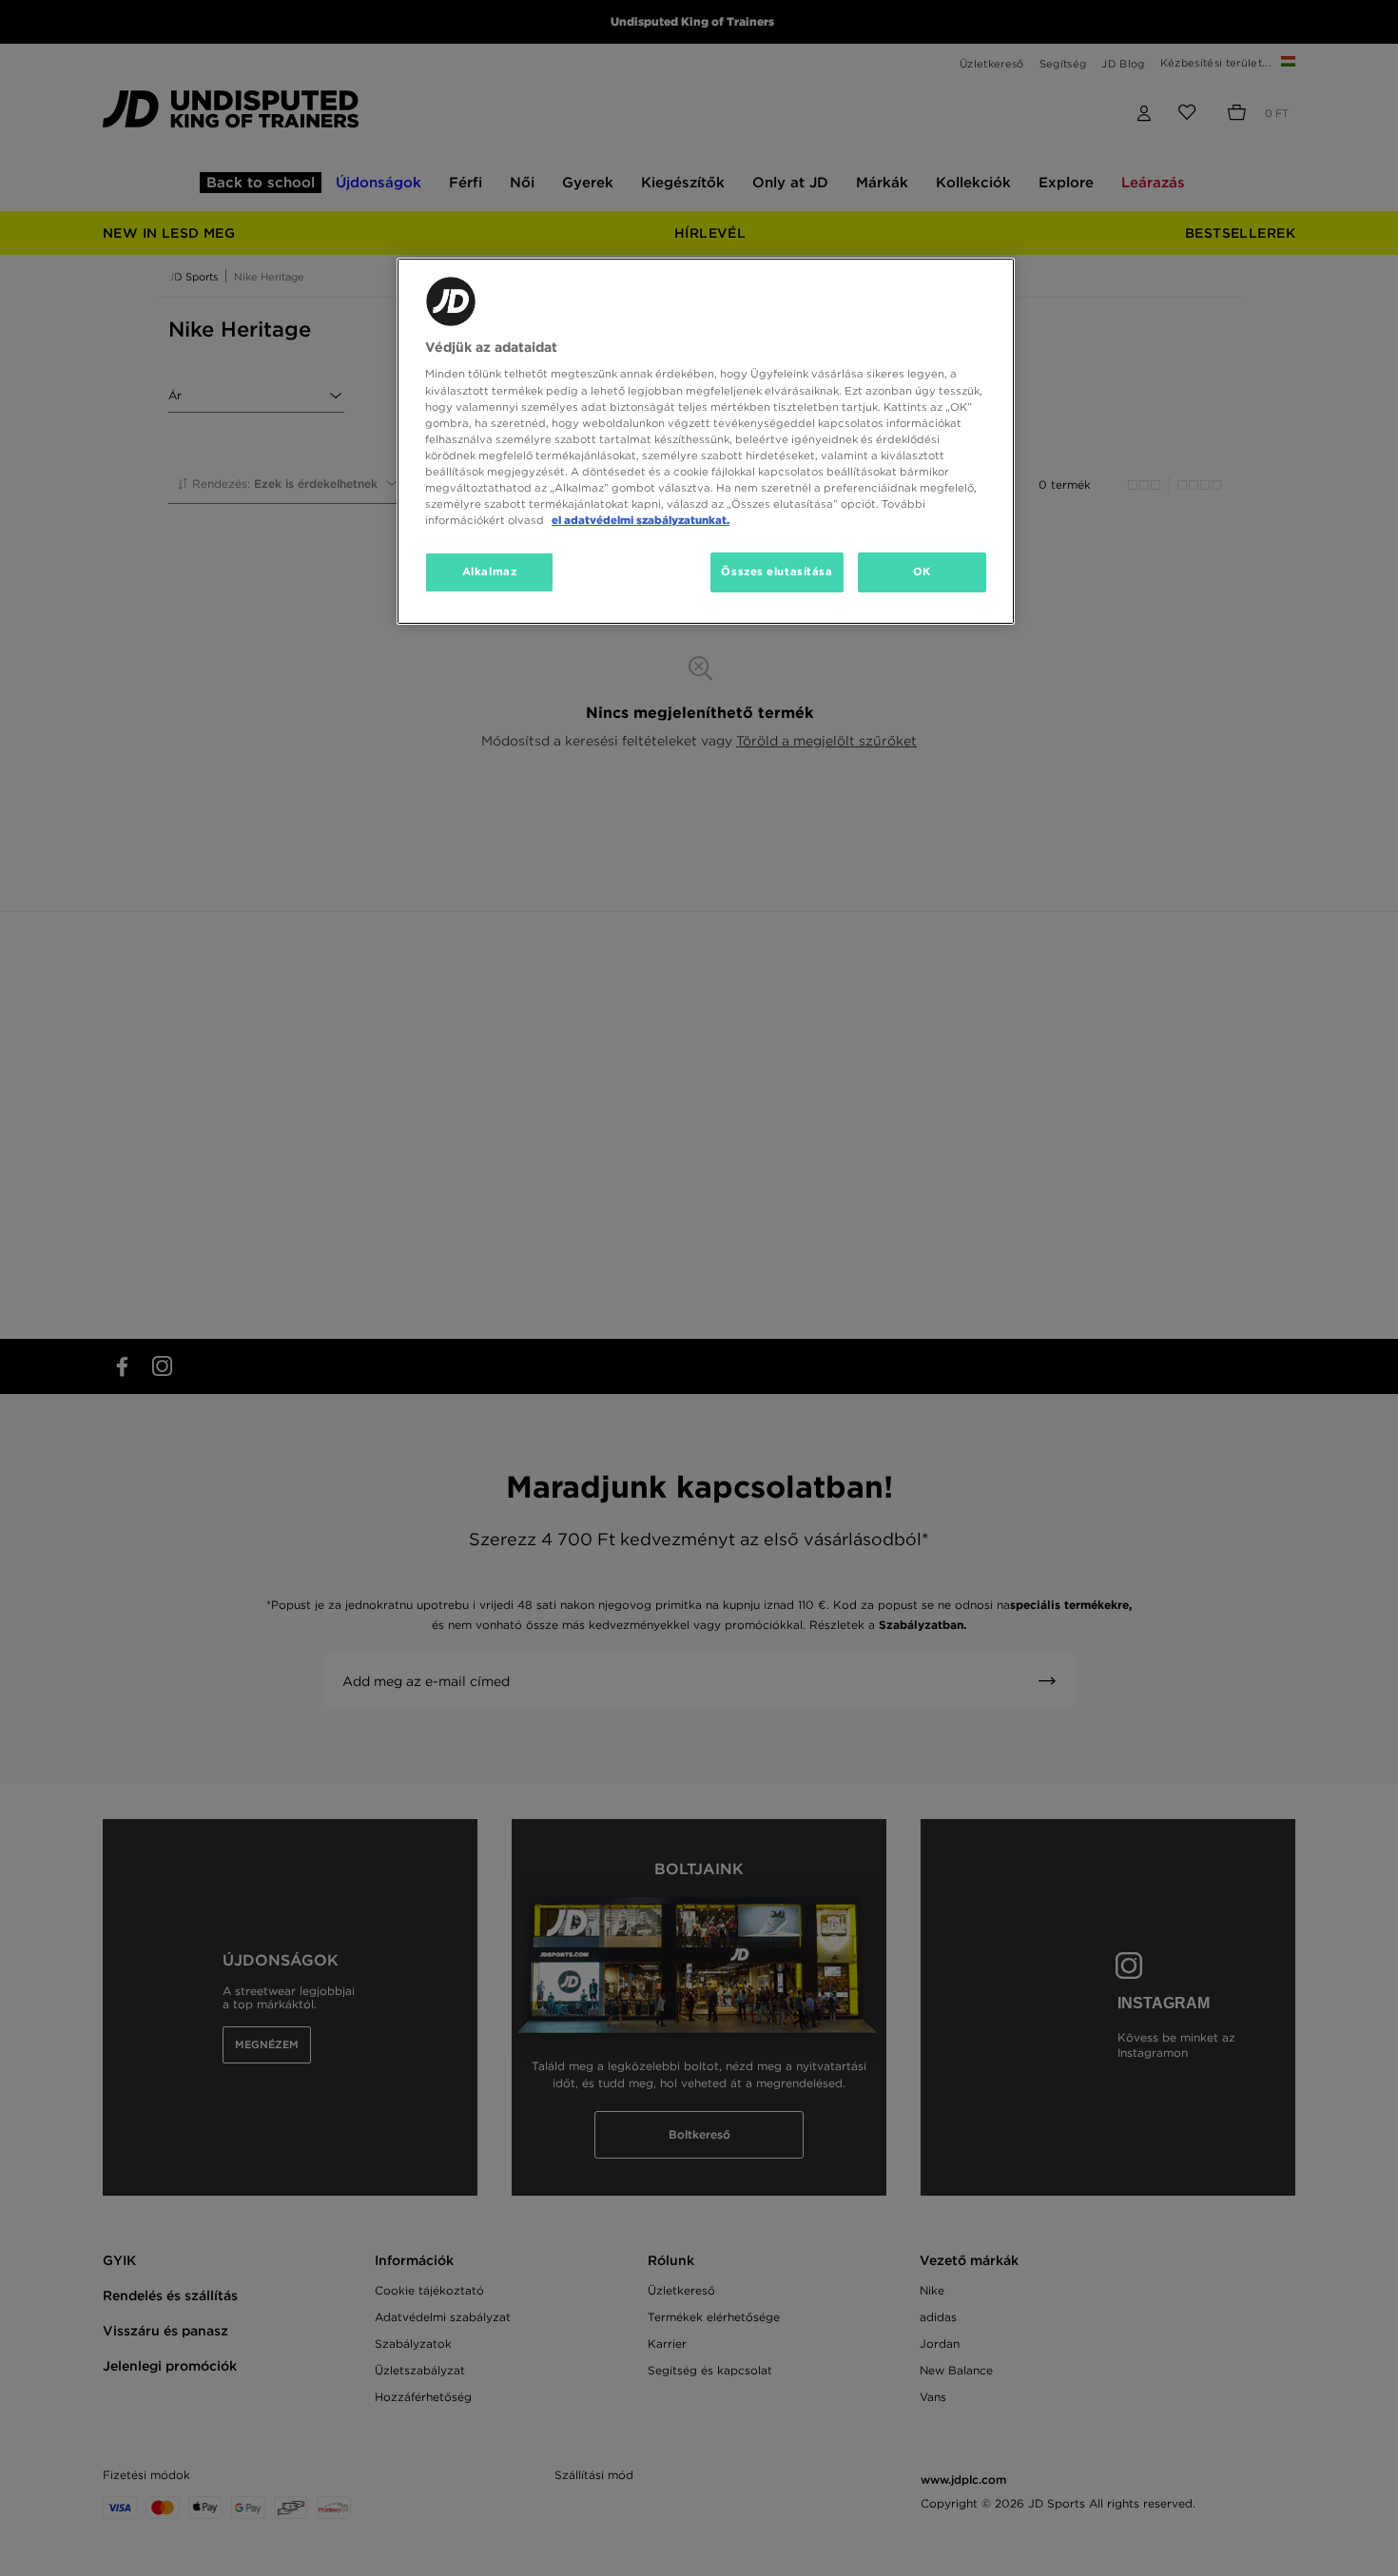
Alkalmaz (490, 571)
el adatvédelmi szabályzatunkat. (641, 520)
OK (922, 571)
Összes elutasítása (777, 571)
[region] (706, 441)
